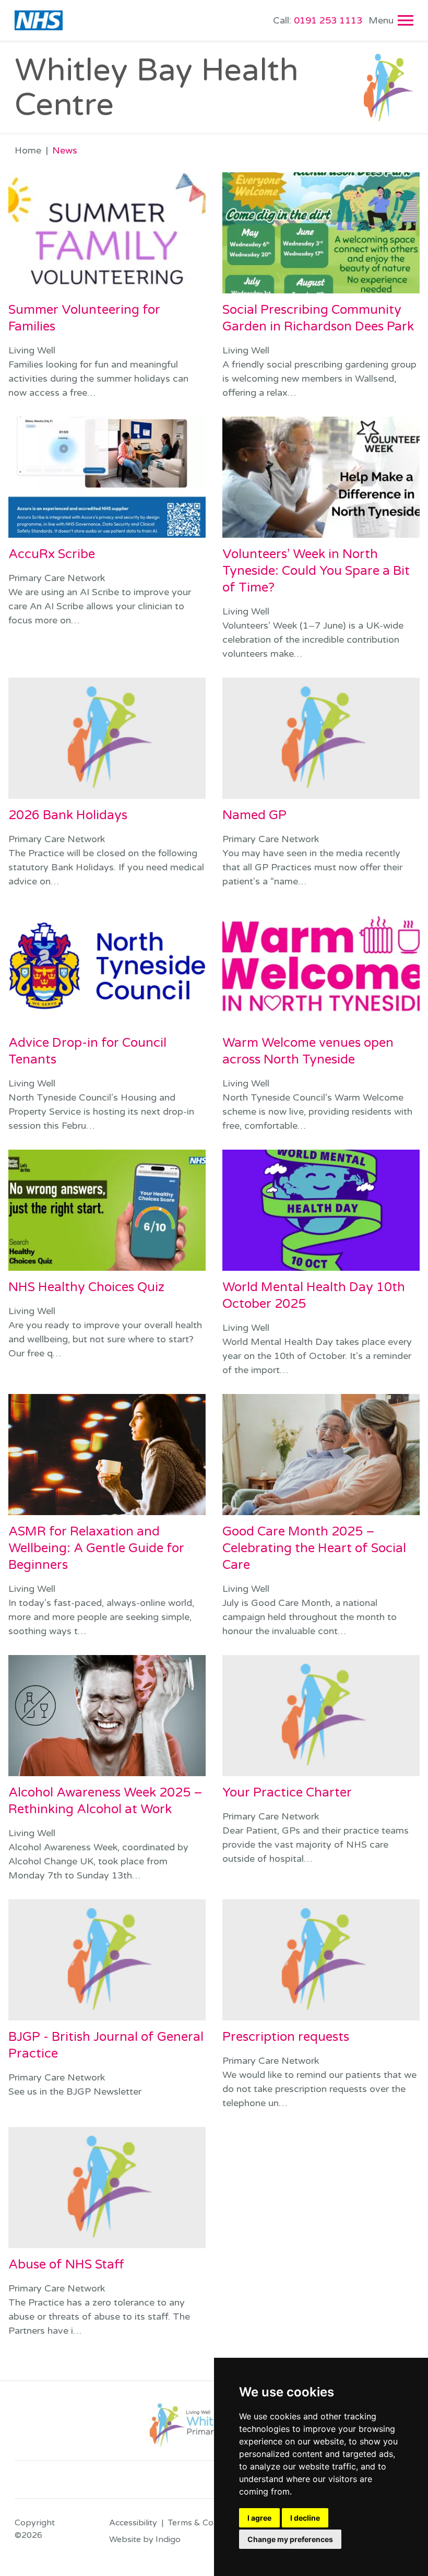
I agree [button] (259, 2518)
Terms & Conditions (206, 2523)
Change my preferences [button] (290, 2539)
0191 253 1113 (318, 20)
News (65, 150)
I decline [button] (305, 2518)
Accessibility (133, 2523)
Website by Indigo (145, 2539)
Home (28, 150)
